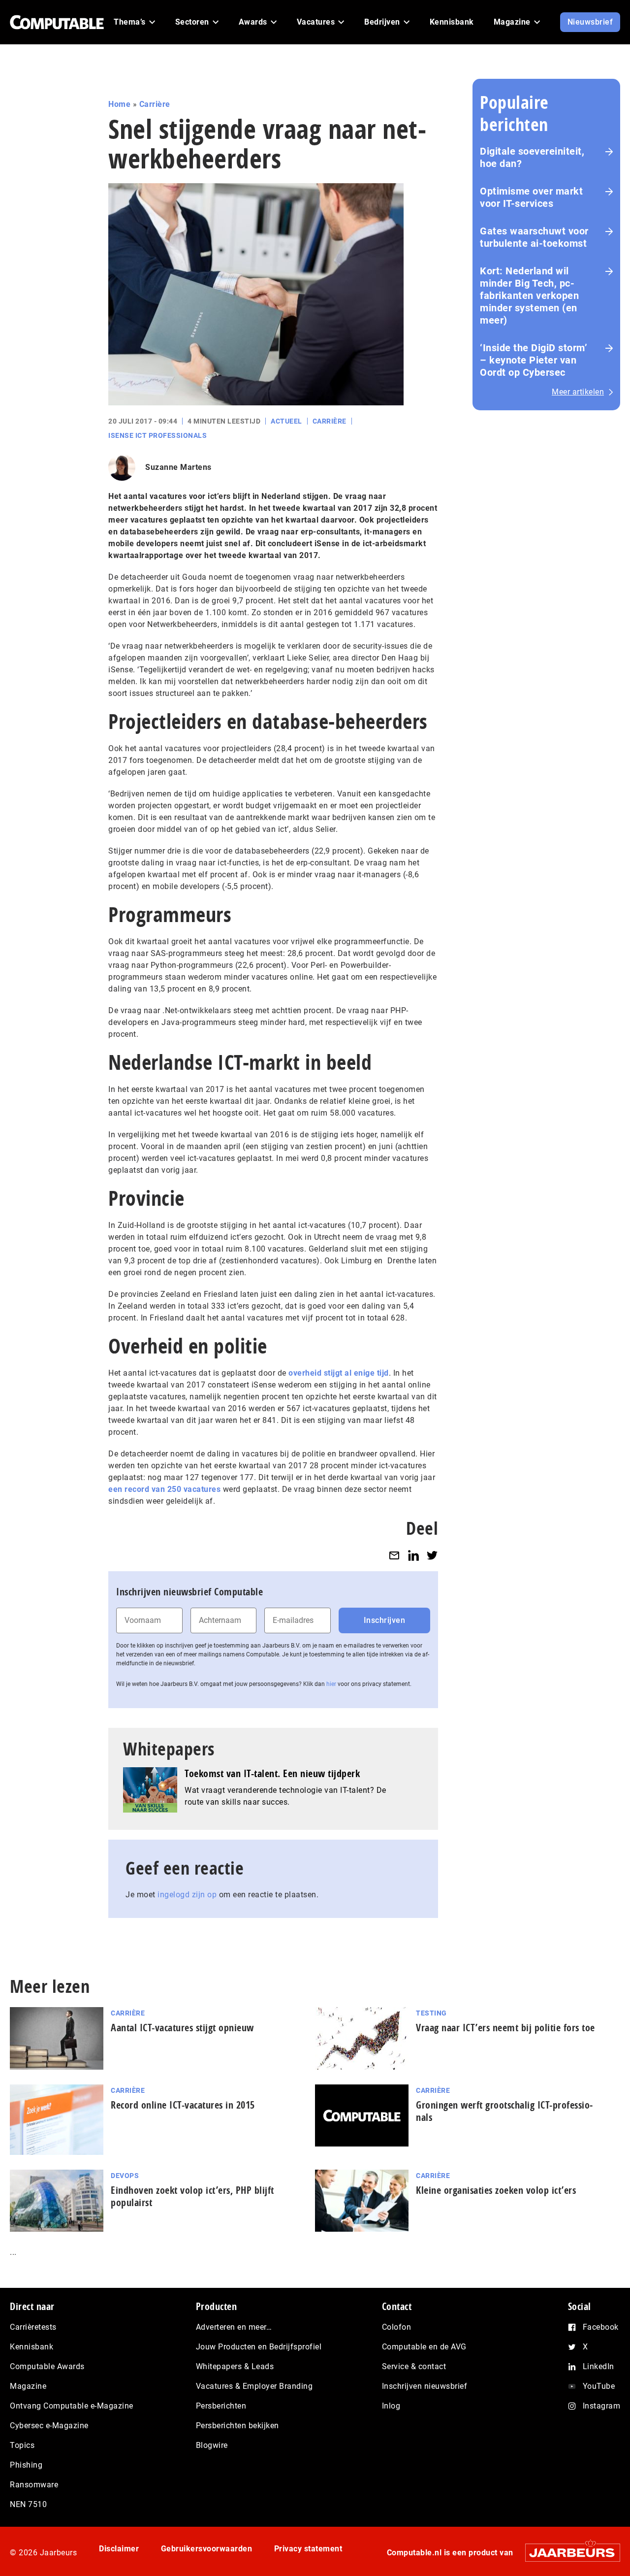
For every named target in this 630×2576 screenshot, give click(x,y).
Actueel (286, 421)
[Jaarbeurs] (568, 2552)
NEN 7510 (28, 2504)
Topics (22, 2445)
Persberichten (221, 2406)
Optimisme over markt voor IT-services (531, 197)
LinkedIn (598, 2366)
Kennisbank (31, 2347)
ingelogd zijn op (187, 1895)
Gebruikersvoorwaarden (207, 2549)
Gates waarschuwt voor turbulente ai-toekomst (534, 237)
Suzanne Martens (178, 467)
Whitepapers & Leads (235, 2366)
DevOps (125, 2176)
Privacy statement (308, 2549)
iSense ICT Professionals (157, 435)
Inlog (391, 2406)
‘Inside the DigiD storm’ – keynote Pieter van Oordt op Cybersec (534, 360)
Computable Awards (47, 2366)
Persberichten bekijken (237, 2426)
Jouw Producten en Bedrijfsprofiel (259, 2347)
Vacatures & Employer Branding (254, 2386)
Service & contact (414, 2366)
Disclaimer (119, 2549)
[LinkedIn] (413, 1555)
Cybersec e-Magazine (49, 2426)
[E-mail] (394, 1555)
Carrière (155, 104)
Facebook (601, 2327)
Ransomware (34, 2485)
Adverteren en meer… (234, 2327)
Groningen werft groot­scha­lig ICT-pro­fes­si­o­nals (504, 2111)
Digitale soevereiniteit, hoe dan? (532, 157)
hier (331, 1684)
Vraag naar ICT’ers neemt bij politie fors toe (505, 2028)
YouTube (599, 2386)
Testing (431, 2013)
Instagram (602, 2406)
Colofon (397, 2327)
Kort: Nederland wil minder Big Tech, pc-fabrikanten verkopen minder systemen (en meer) (529, 296)
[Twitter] (432, 1555)
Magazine (28, 2386)
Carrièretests (33, 2327)
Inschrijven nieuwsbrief (425, 2386)
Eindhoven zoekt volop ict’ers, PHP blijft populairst (192, 2196)
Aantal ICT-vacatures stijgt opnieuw (182, 2028)
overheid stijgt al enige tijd (339, 1373)
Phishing (26, 2465)
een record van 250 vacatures (164, 1489)
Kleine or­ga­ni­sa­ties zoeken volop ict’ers (496, 2190)
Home (119, 104)
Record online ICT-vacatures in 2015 (183, 2105)
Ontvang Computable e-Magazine (72, 2406)
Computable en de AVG (424, 2347)
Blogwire (212, 2445)
